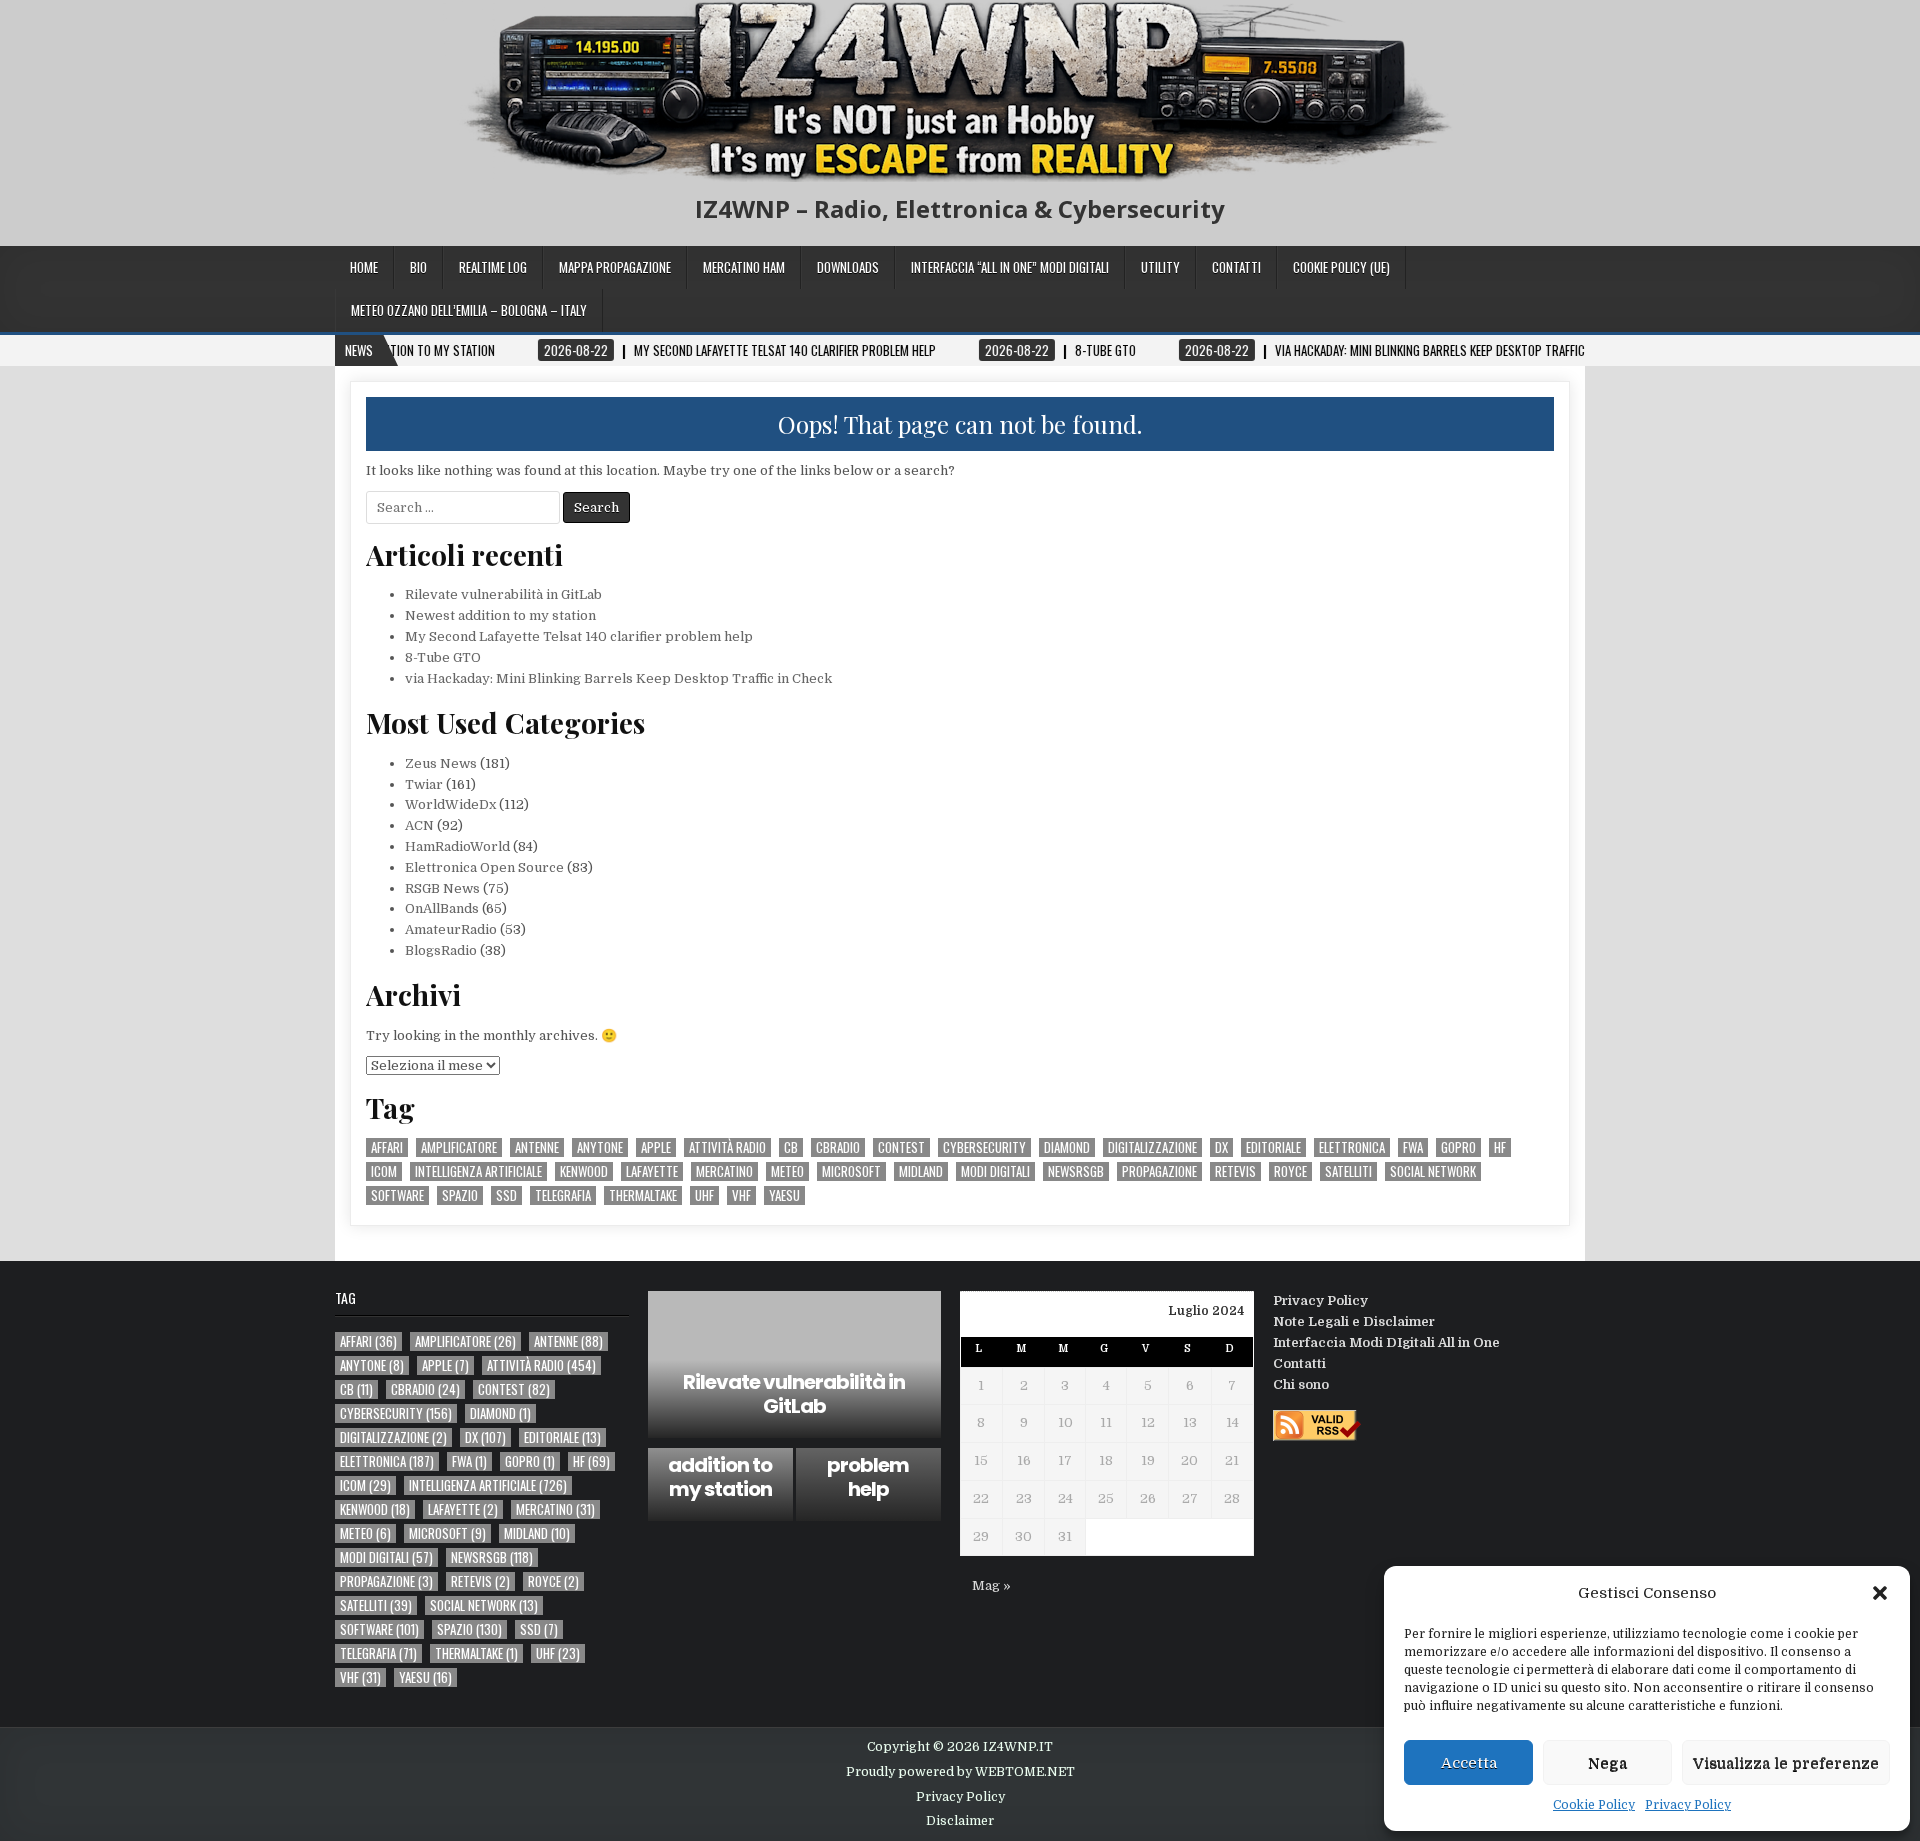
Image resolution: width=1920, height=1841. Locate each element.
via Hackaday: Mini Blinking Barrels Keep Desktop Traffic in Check (618, 678)
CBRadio (838, 1147)
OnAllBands (442, 908)
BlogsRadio (441, 950)
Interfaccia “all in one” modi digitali (1010, 267)
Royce (1290, 1171)
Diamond (1067, 1147)
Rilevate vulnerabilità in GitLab (503, 594)
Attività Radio (727, 1147)
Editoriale (1273, 1147)
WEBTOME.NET (1025, 1772)
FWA (1413, 1147)
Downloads (848, 267)
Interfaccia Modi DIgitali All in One (1386, 1342)
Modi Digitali (995, 1171)
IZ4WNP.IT (1018, 1747)
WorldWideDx (450, 804)
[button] (1880, 1593)
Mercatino (724, 1171)
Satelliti (1348, 1171)
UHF (704, 1195)
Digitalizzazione (1152, 1147)
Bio (418, 267)
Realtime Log (493, 267)
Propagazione (1159, 1171)
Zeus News (441, 763)
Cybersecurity (984, 1147)
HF (1500, 1147)
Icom (384, 1171)
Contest (901, 1147)
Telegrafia (563, 1195)
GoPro (1458, 1147)
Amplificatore (459, 1147)
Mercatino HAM (744, 267)
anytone (600, 1147)
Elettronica (1352, 1147)
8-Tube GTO (443, 657)
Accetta (1469, 1763)
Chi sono (1301, 1384)
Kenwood (584, 1171)
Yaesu (784, 1195)
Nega (1607, 1763)
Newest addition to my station (500, 615)
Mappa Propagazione (615, 267)
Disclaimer (960, 1821)
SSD (506, 1195)
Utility (1160, 267)
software (397, 1195)
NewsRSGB (1076, 1171)
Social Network (1433, 1171)
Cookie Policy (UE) (1341, 267)
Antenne (537, 1147)
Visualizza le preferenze (1786, 1763)
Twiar (424, 784)
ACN (419, 825)
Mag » (991, 1585)
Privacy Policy (1688, 1805)
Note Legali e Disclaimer (1354, 1321)
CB (791, 1147)
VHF (741, 1195)
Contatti (1236, 267)
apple (656, 1147)
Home (364, 267)
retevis (1235, 1171)
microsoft (851, 1171)
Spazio (460, 1195)
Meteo (787, 1171)
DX (1221, 1147)
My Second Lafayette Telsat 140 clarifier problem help (579, 636)
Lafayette (652, 1171)
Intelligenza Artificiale (478, 1171)
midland (921, 1171)
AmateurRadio (451, 929)
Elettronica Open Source (484, 867)
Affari (387, 1147)
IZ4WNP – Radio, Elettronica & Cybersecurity (960, 208)
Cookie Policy (1594, 1805)
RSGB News (442, 888)
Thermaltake (643, 1195)
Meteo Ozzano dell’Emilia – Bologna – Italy (469, 310)
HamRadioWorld (457, 846)
